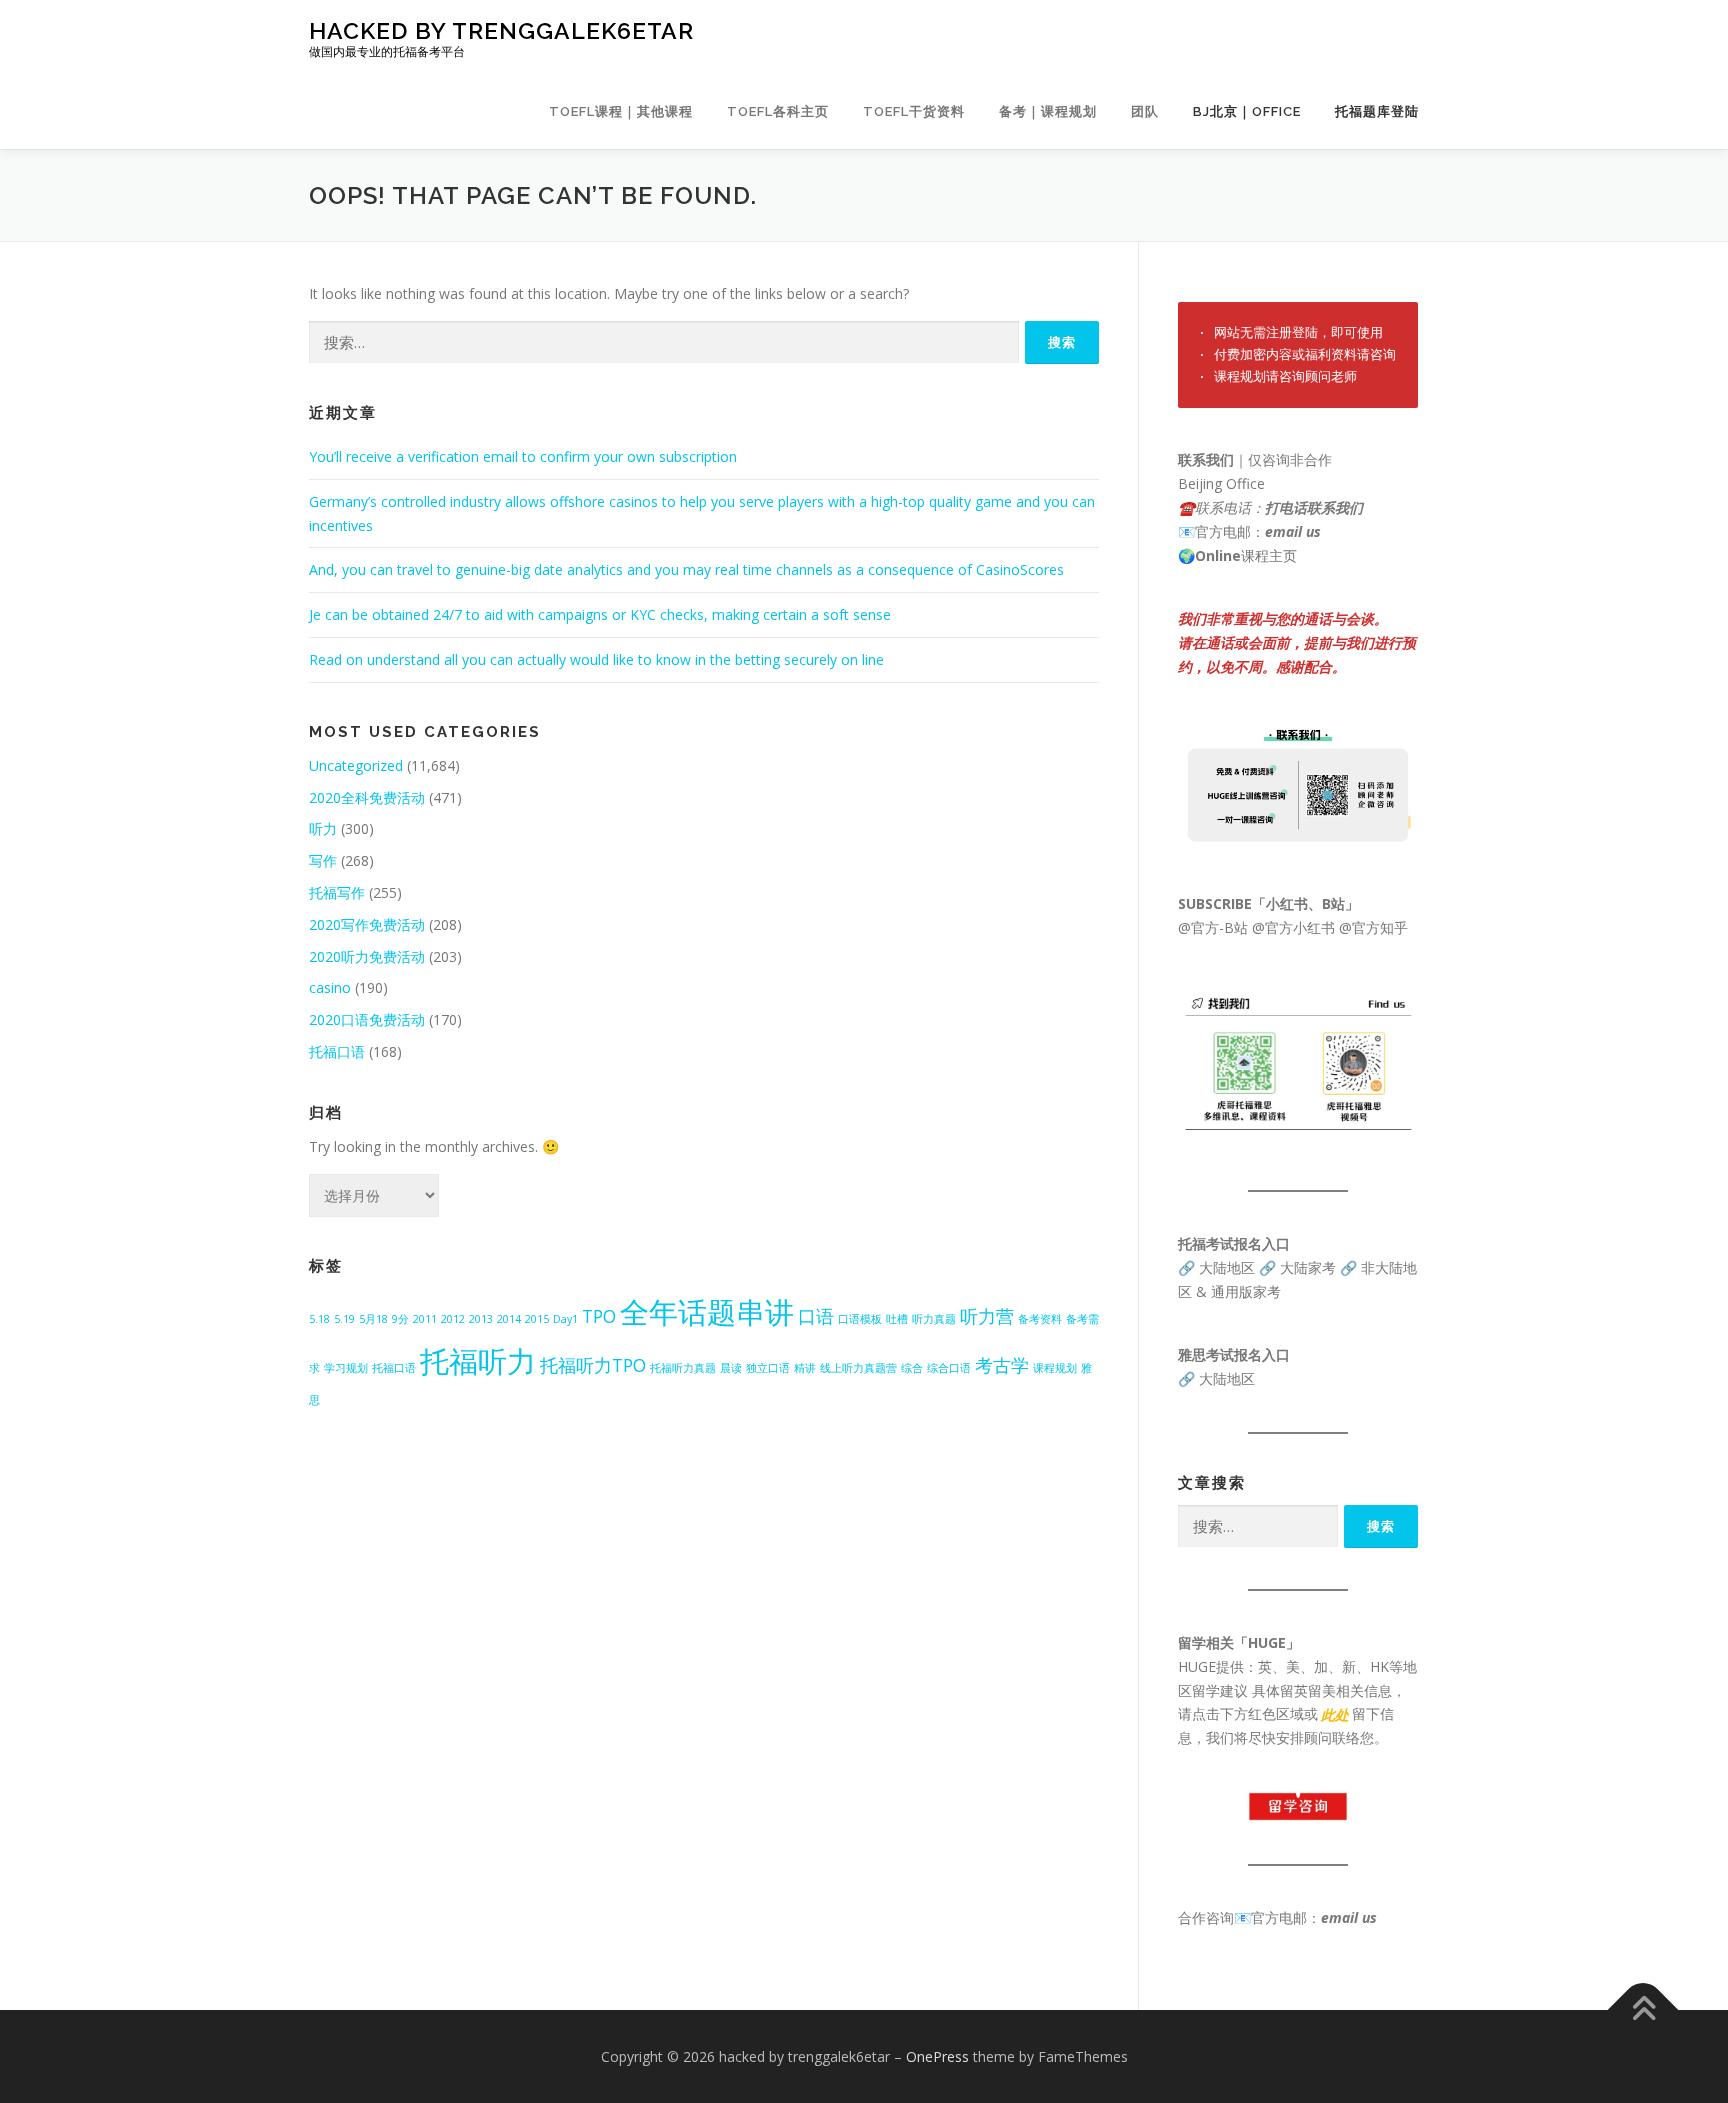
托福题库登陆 (1377, 111)
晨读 (731, 1368)
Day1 (565, 1319)
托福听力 (478, 1361)
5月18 (373, 1319)
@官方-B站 (1213, 927)
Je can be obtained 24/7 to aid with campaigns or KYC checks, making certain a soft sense (600, 614)
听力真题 (934, 1319)
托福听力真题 (683, 1368)
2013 (481, 1319)
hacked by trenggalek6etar (501, 30)
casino (330, 987)
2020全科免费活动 (367, 797)
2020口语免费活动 (367, 1019)
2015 (537, 1319)
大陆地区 (1227, 1267)
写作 (323, 860)
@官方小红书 (1291, 927)
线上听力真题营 (858, 1368)
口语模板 (860, 1319)
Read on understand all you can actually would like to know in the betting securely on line (596, 659)
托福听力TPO (593, 1365)
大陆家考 (1308, 1267)
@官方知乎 (1373, 927)
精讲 (805, 1368)
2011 (425, 1319)
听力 (323, 828)
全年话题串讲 (707, 1312)
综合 (912, 1368)
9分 (400, 1319)
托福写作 (337, 892)
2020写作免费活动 (367, 924)
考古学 (1002, 1365)
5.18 (319, 1319)
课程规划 (1055, 1368)
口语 (816, 1316)
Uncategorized (356, 765)
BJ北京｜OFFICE (1247, 111)
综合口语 (949, 1368)
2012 (453, 1319)
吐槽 (897, 1319)
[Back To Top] (1643, 2009)
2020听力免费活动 (367, 956)
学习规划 (346, 1368)
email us (1293, 531)
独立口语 (768, 1368)
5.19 (344, 1319)
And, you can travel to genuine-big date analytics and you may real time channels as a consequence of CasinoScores (686, 569)
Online (1218, 555)
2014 (509, 1319)
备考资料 (1040, 1319)
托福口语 (337, 1051)
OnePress (937, 2056)
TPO (599, 1316)
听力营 (987, 1316)
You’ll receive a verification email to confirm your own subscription (523, 456)
